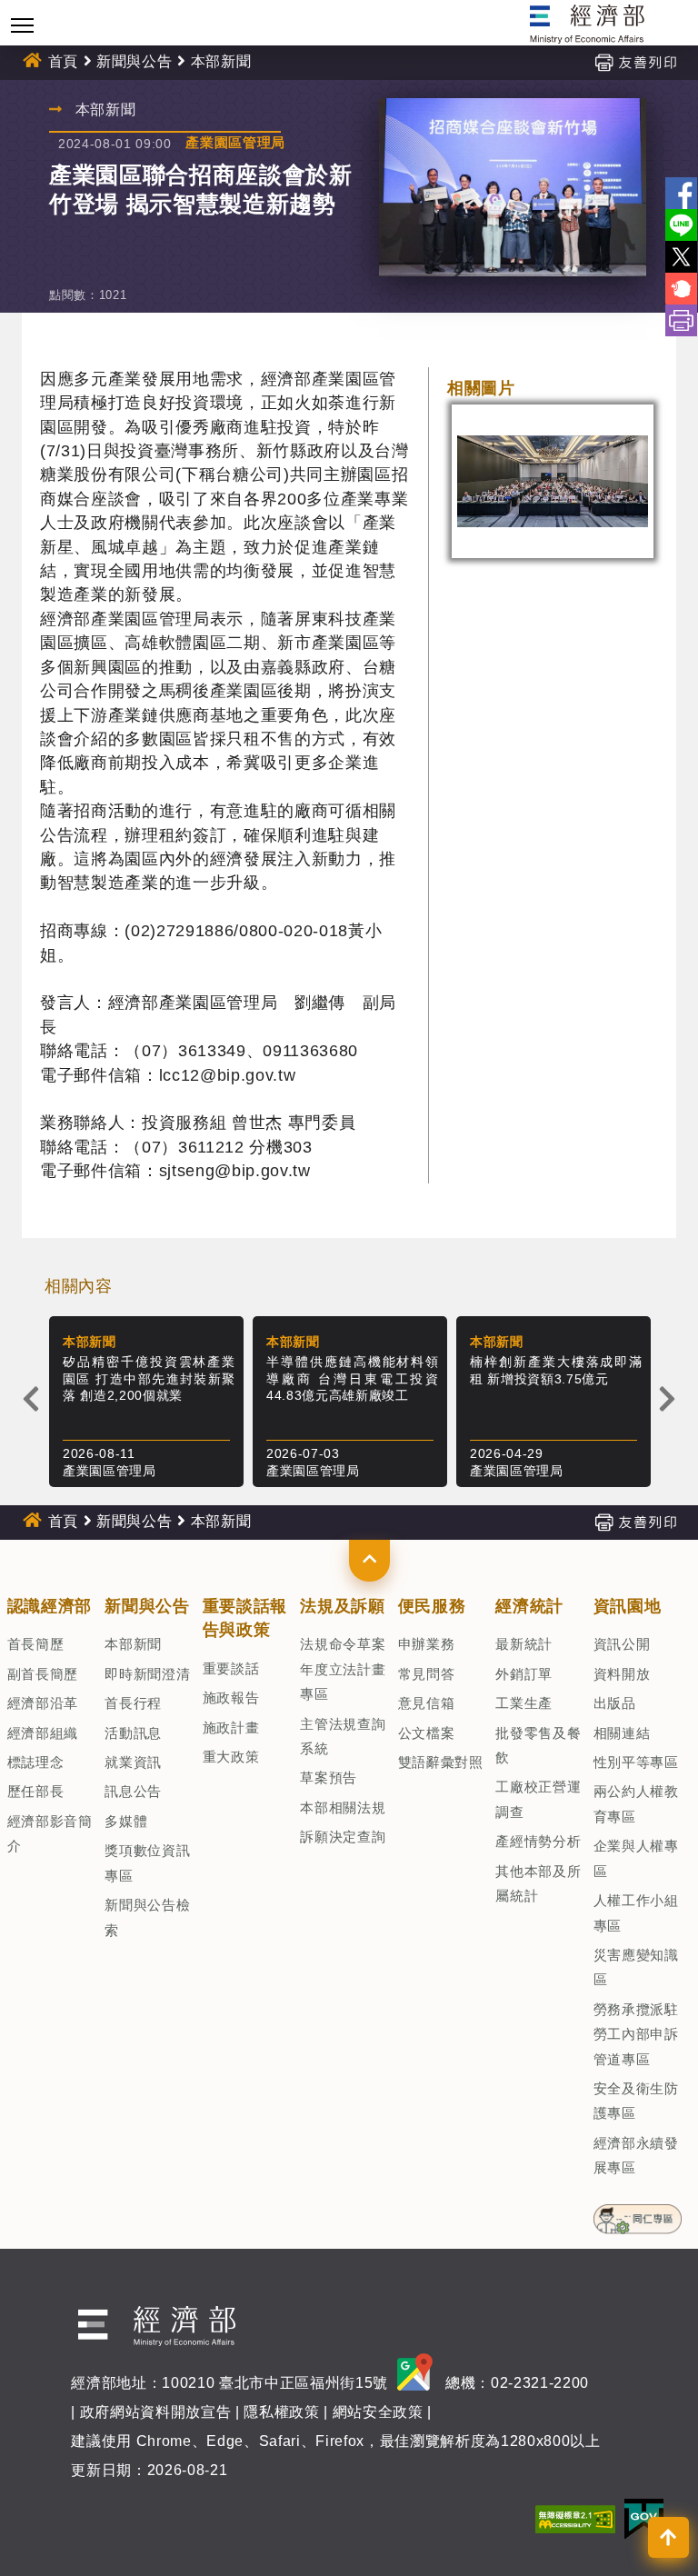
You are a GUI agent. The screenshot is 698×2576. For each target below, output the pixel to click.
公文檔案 (427, 1733)
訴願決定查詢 (343, 1837)
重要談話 (231, 1668)
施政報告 (231, 1697)
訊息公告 (133, 1791)
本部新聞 (133, 1644)
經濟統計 (529, 1606)
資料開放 (622, 1674)
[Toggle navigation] (22, 25)
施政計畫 (231, 1727)
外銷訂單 (524, 1674)
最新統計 (524, 1644)
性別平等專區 (636, 1762)
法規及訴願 (342, 1606)
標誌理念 (36, 1762)
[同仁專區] (638, 2213)
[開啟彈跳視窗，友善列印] (635, 61)
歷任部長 (36, 1791)
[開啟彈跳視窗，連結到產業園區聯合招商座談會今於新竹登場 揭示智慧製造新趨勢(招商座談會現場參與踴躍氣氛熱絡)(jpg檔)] (553, 481)
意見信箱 (427, 1703)
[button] (369, 1561)
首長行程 (133, 1703)
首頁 (63, 61)
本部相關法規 (343, 1807)
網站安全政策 (378, 2412)
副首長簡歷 (43, 1674)
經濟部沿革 (43, 1703)
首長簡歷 (36, 1644)
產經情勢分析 (538, 1841)
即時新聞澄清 (147, 1674)
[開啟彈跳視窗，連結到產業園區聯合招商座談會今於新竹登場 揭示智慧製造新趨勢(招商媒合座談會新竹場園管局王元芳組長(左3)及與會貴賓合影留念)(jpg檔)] (513, 187)
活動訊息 (133, 1733)
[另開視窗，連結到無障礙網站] (575, 2518)
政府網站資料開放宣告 (156, 2412)
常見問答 (427, 1674)
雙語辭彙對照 (441, 1762)
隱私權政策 (281, 2412)
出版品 (615, 1703)
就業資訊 (133, 1762)
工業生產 (524, 1703)
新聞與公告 (134, 61)
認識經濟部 (50, 1606)
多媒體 (126, 1821)
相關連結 (622, 1733)
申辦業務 (427, 1644)
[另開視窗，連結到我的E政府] (644, 2518)
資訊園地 (628, 1606)
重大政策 (231, 1757)
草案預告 (329, 1777)
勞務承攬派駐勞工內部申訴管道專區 (636, 2034)
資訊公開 (622, 1644)
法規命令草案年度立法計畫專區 (343, 1669)
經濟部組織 (43, 1733)
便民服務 (432, 1606)
